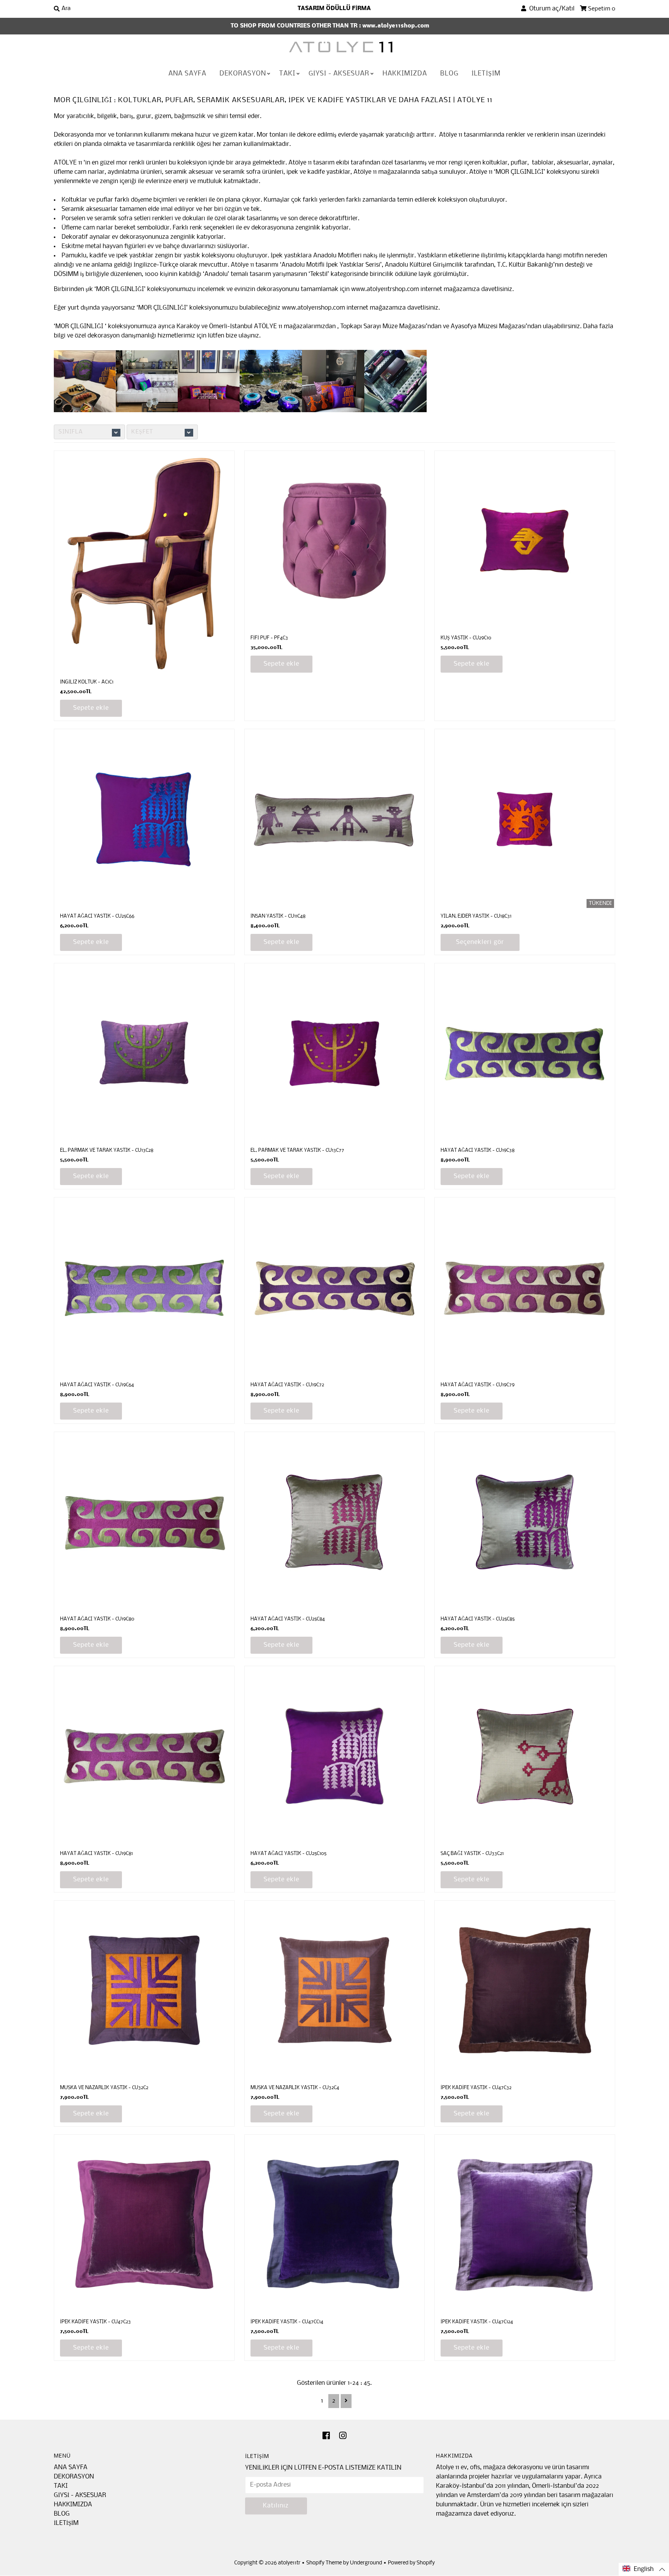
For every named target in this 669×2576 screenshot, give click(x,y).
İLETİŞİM (486, 74)
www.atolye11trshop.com (385, 289)
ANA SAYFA (187, 74)
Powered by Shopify (411, 2563)
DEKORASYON (243, 74)
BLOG (449, 74)
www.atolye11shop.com (313, 308)
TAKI (287, 74)
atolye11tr (289, 2563)
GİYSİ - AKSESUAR (339, 74)
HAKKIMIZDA (405, 74)
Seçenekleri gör (480, 942)
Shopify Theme (324, 2563)
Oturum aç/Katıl (550, 9)
